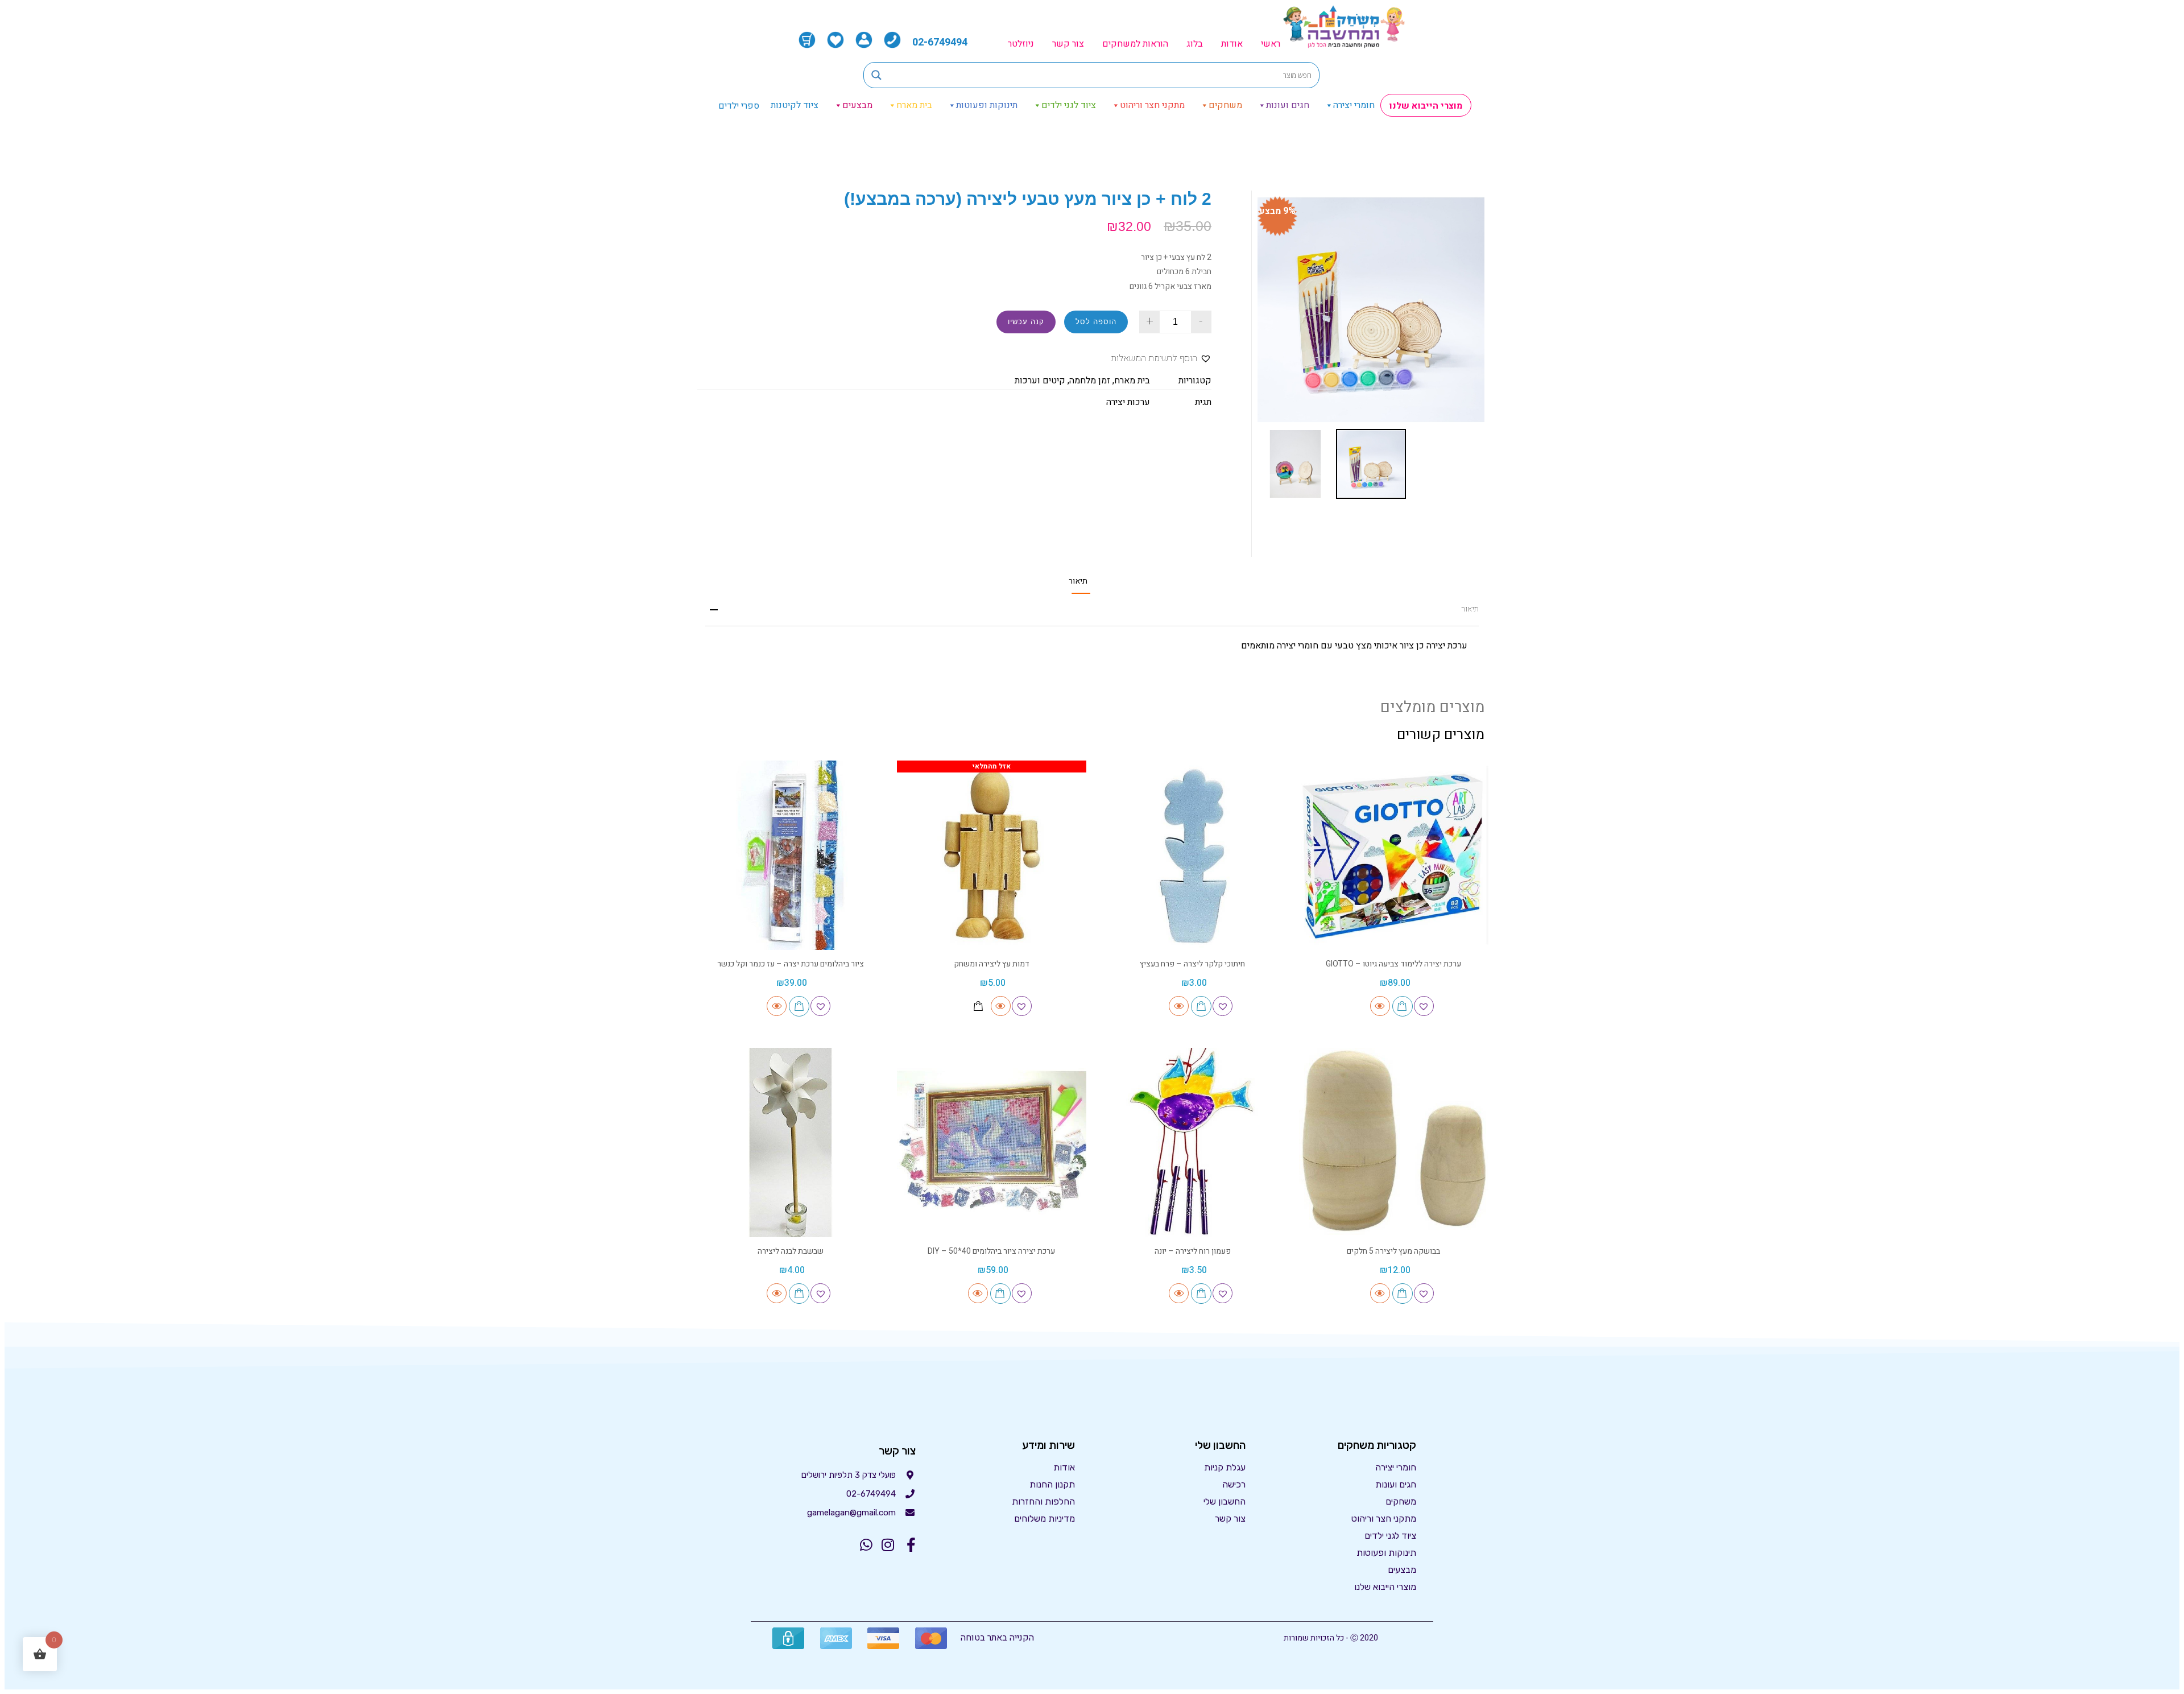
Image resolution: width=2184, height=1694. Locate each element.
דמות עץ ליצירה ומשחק (992, 964)
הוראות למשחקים (1135, 44)
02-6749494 (940, 42)
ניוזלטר (1021, 44)
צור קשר (1068, 44)
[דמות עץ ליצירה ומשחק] (992, 856)
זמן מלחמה (1090, 381)
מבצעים (857, 105)
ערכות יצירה (1128, 402)
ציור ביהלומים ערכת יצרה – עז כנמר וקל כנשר (791, 964)
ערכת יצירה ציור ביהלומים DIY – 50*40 (991, 1251)
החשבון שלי (1225, 1501)
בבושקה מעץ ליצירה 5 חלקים (1393, 1251)
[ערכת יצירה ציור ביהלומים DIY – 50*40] (992, 1143)
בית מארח (914, 105)
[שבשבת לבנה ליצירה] (791, 1143)
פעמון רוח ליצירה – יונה (1193, 1251)
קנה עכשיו (1026, 322)
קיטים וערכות (1040, 381)
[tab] (1078, 581)
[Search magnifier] (876, 75)
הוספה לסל (1096, 322)
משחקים (1225, 105)
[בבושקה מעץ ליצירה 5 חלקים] (1394, 1143)
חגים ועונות (1288, 105)
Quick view (1380, 1006)
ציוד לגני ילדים (1069, 105)
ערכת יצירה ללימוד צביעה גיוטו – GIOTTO (1393, 964)
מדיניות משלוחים (1045, 1519)
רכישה (1234, 1484)
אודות (1232, 44)
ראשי (1271, 44)
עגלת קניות (1225, 1467)
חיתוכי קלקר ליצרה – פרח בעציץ (1192, 964)
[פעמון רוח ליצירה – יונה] (1193, 1143)
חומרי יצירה (1354, 105)
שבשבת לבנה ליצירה (791, 1251)
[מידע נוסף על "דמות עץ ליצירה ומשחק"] (979, 1006)
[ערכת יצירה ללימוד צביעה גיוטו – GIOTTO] (1394, 856)
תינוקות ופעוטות (987, 105)
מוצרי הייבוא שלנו (1426, 106)
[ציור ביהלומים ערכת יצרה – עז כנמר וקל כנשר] (791, 856)
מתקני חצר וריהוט (1152, 105)
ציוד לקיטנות (795, 105)
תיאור (1078, 581)
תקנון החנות (1052, 1484)
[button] (1161, 359)
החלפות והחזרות (1043, 1501)
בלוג (1195, 44)
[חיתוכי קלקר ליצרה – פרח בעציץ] (1193, 856)
